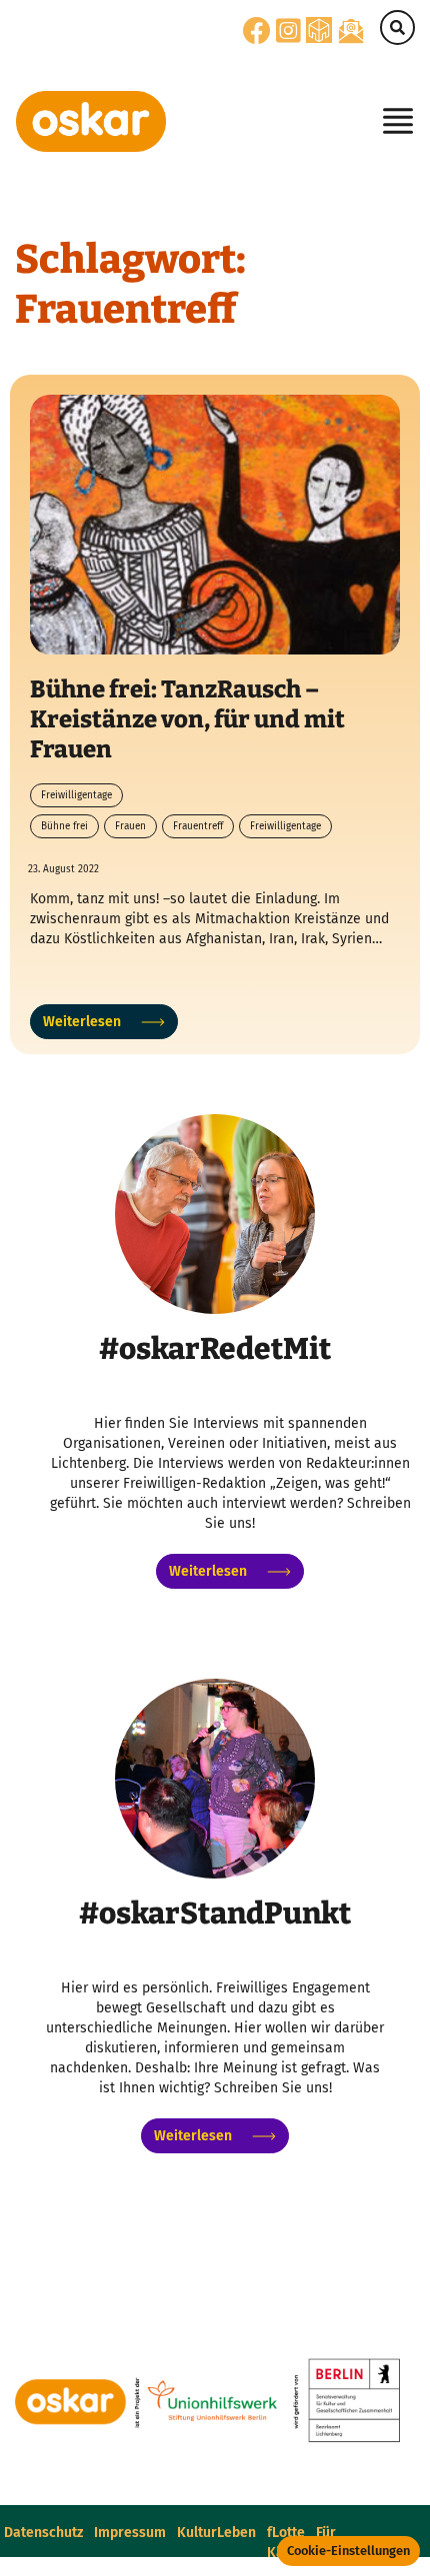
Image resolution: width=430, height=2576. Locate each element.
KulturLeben (216, 2533)
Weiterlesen (82, 1022)
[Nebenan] (319, 29)
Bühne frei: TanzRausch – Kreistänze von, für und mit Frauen (187, 719)
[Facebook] (257, 36)
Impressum (130, 2533)
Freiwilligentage (76, 795)
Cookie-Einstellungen (348, 2551)
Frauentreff (198, 826)
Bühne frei (64, 826)
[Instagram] (288, 36)
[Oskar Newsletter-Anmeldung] (351, 30)
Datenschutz (43, 2533)
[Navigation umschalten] (392, 121)
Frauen (130, 826)
